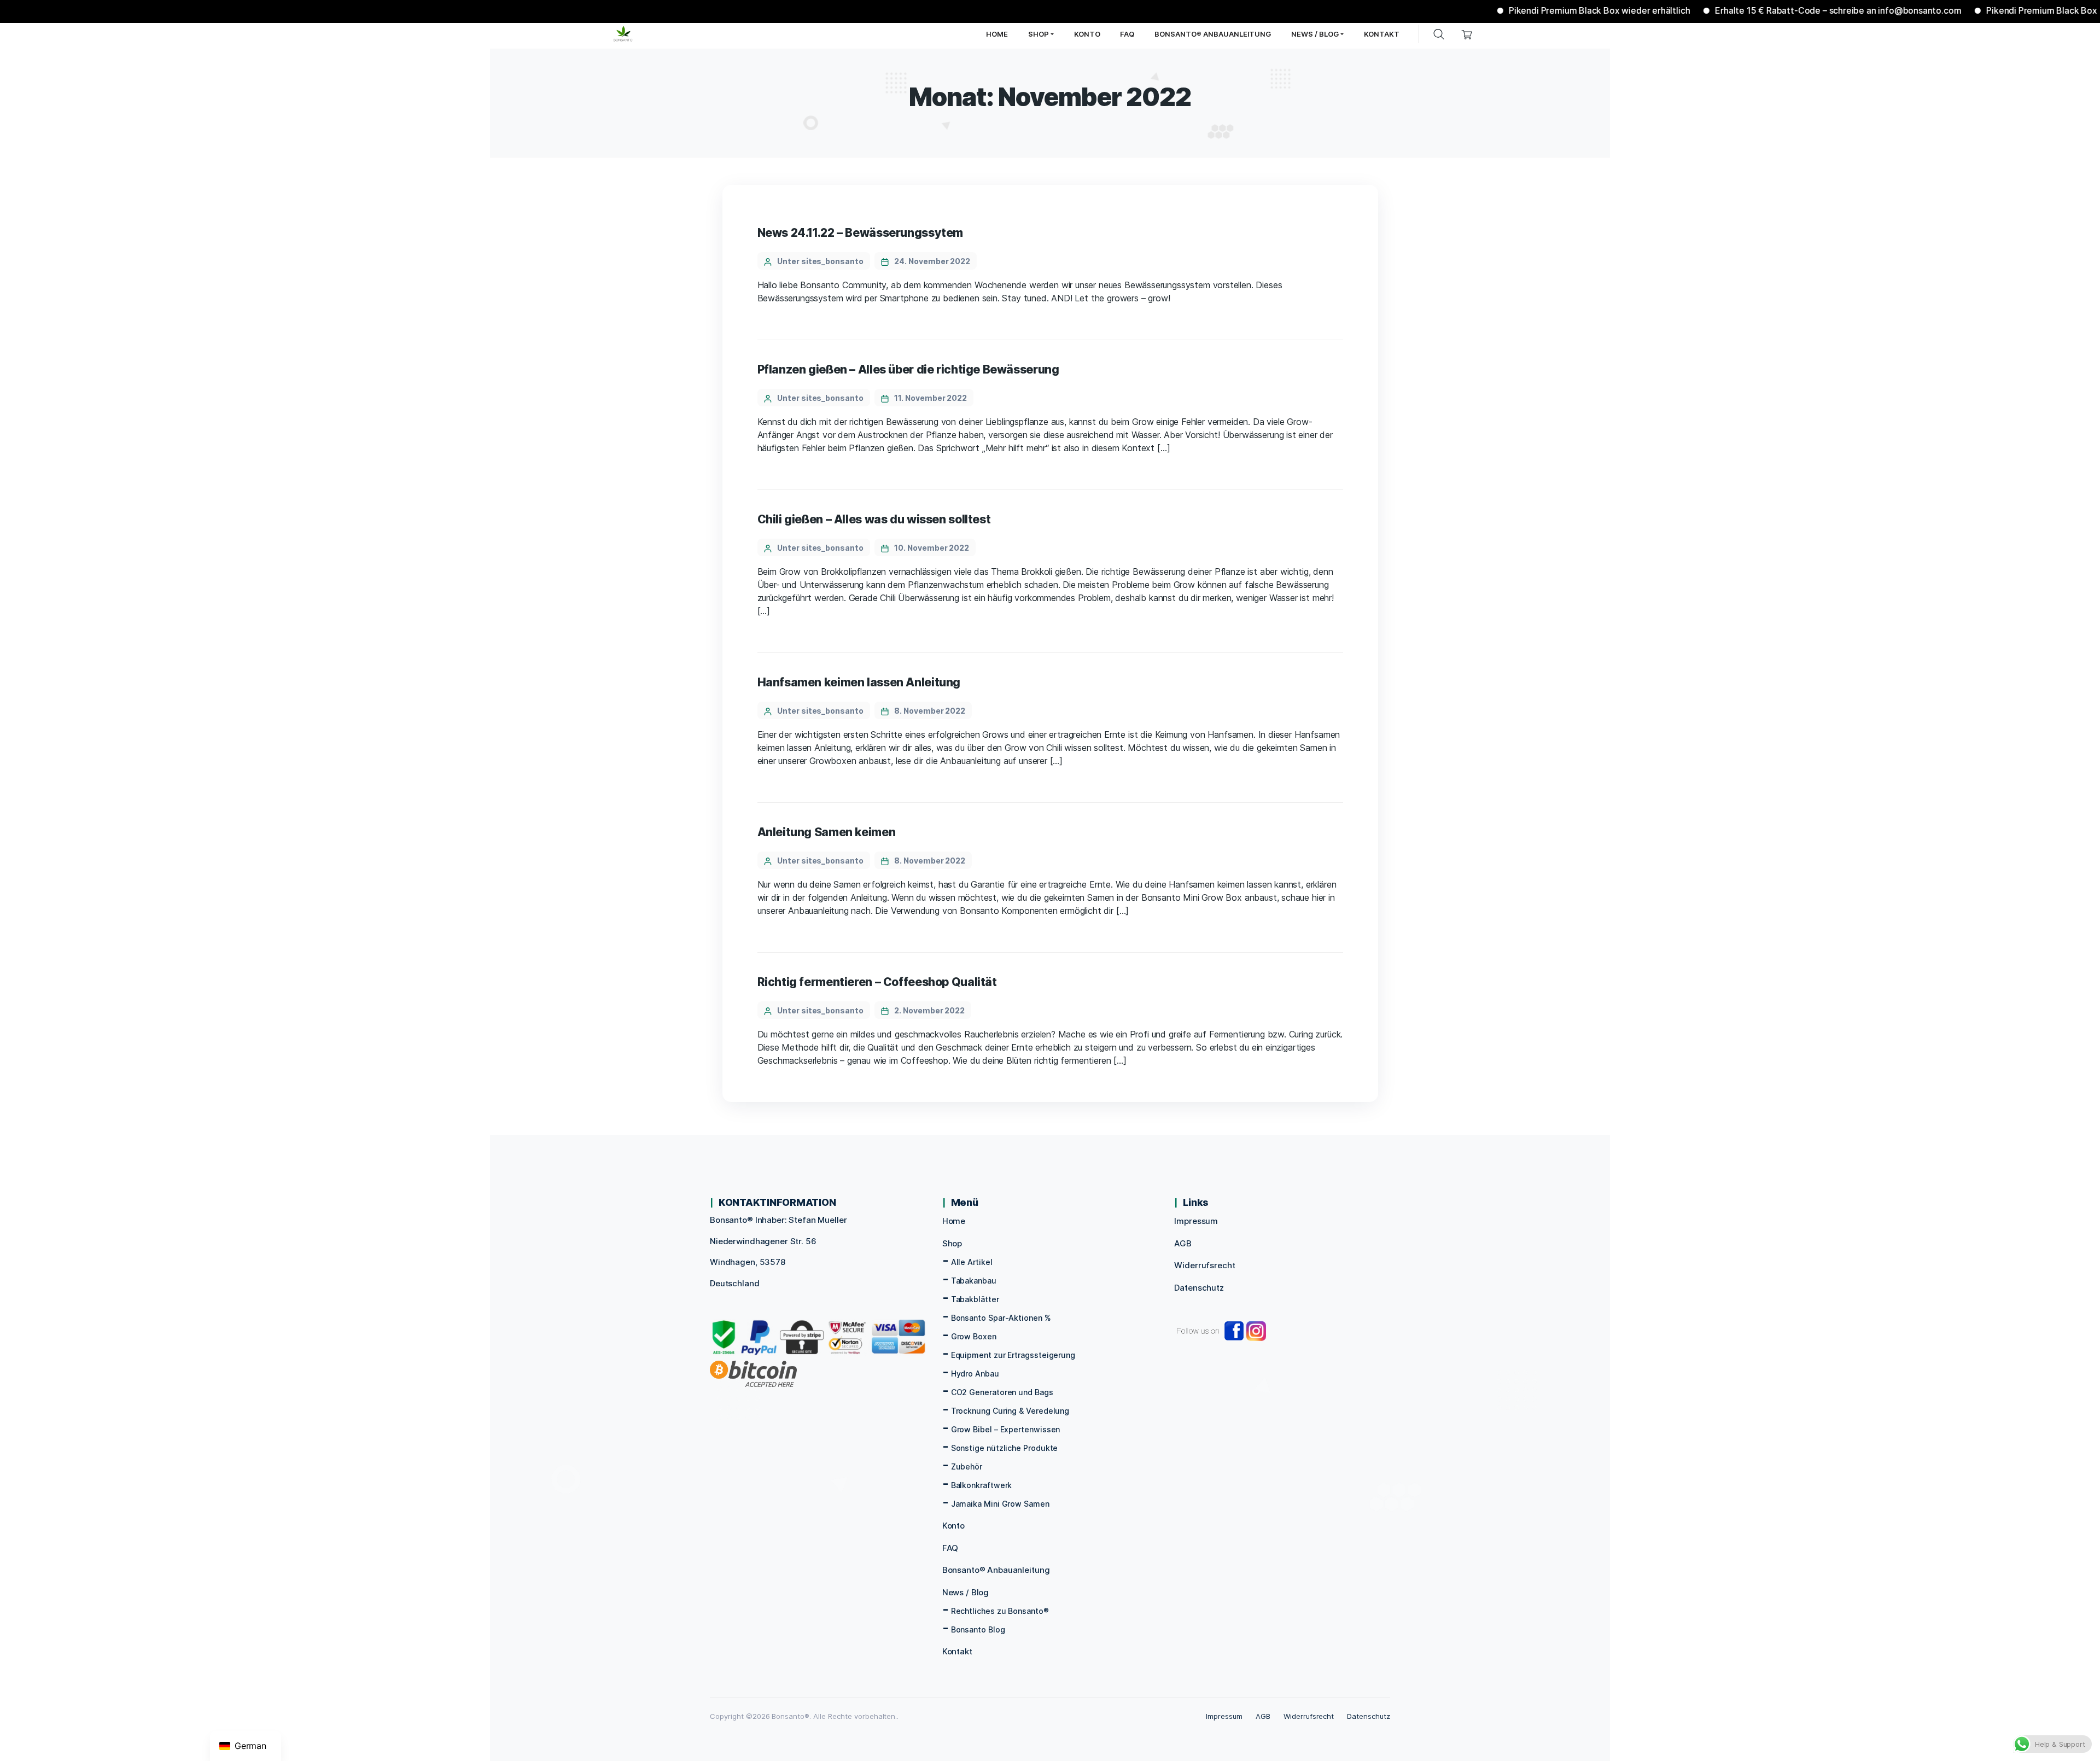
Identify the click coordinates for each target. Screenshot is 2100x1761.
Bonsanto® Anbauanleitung (996, 1570)
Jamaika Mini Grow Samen (1000, 1504)
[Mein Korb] (1467, 34)
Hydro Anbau (975, 1374)
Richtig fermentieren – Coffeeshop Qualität (877, 982)
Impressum (1196, 1221)
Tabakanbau (974, 1281)
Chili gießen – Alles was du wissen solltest (874, 519)
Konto (953, 1526)
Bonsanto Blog (978, 1629)
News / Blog (966, 1592)
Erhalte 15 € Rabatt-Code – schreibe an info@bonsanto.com (1777, 10)
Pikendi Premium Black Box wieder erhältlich (1538, 10)
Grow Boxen (974, 1336)
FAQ (950, 1548)
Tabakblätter (975, 1299)
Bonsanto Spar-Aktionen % (1001, 1318)
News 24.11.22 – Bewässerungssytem (861, 233)
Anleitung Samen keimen (827, 832)
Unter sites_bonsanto (820, 261)
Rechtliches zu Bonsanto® (1000, 1611)
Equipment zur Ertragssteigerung (1013, 1355)
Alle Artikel (972, 1262)
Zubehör (967, 1466)
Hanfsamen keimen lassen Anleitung (859, 682)
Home (954, 1221)
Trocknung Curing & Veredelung (1010, 1411)
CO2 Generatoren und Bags (1002, 1392)
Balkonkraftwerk (982, 1485)
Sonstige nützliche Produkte (1005, 1448)
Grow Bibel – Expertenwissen (1006, 1429)
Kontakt (957, 1651)
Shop (952, 1243)
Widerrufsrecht (1204, 1265)
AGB (1183, 1243)
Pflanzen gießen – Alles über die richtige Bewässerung (908, 369)
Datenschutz (1199, 1288)
